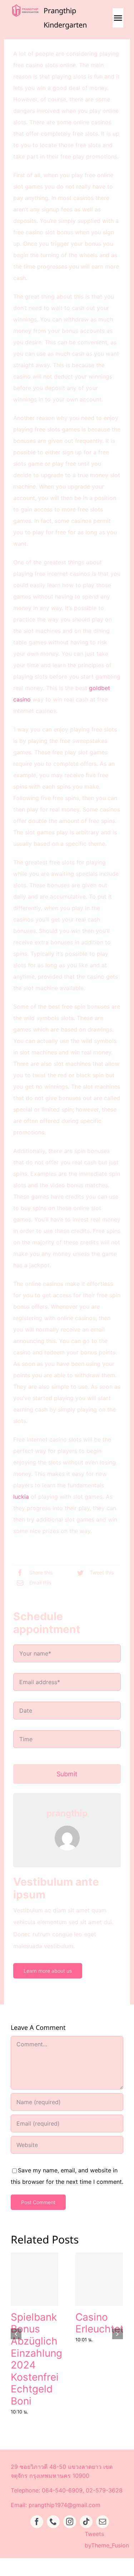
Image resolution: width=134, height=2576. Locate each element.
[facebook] (37, 2522)
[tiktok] (86, 2522)
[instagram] (70, 2522)
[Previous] (16, 2334)
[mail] (103, 2522)
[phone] (53, 2522)
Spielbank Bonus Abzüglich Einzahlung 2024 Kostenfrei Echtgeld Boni (36, 2359)
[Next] (118, 2334)
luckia (21, 1497)
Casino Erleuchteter (104, 2323)
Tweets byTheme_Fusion (107, 2540)
